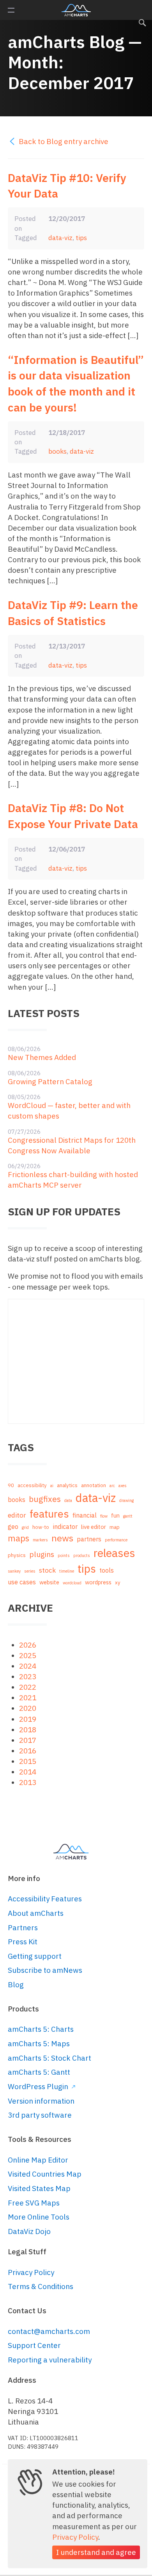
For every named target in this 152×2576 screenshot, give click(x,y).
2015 (28, 1761)
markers (40, 1540)
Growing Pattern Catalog (50, 1081)
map (115, 1527)
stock (47, 1570)
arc (112, 1486)
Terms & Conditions (41, 2286)
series (30, 1571)
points (64, 1555)
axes (123, 1486)
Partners (23, 1928)
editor (17, 1515)
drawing (126, 1500)
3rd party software (40, 2115)
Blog (16, 1985)
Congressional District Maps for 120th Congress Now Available (72, 1145)
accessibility (32, 1485)
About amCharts (36, 1913)
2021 (28, 1698)
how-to (41, 1527)
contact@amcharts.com (49, 2331)
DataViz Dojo (29, 2231)
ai (52, 1486)
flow (104, 1516)
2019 (28, 1719)
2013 (28, 1782)
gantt (128, 1516)
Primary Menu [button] (11, 10)
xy (118, 1583)
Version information (41, 2101)
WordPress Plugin (39, 2086)
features (49, 1513)
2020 (28, 1708)
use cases (22, 1582)
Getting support (35, 1956)
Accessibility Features (45, 1899)
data (68, 1500)
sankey (14, 1571)
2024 (28, 1666)
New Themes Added (42, 1057)
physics (17, 1555)
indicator (65, 1526)
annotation (94, 1485)
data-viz (60, 238)
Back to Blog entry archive (63, 141)
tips (81, 238)
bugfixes (45, 1499)
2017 (28, 1740)
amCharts (76, 10)
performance (116, 1540)
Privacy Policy (31, 2272)
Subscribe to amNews (45, 1970)
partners (89, 1539)
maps (19, 1538)
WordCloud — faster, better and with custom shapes (69, 1111)
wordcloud (72, 1583)
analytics (67, 1485)
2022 (28, 1687)
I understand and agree (96, 2552)
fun (115, 1515)
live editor (94, 1527)
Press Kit (23, 1942)
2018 (28, 1730)
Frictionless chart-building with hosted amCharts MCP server (73, 1180)
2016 (28, 1751)
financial (85, 1515)
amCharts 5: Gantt (39, 2072)
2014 (28, 1772)
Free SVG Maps (34, 2203)
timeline (67, 1571)
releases (114, 1553)
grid (25, 1527)
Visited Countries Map (45, 2174)
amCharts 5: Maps (39, 2043)
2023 (28, 1676)
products (82, 1555)
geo (13, 1526)
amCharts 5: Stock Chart (49, 2058)
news (62, 1538)
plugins (42, 1554)
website (49, 1582)
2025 (28, 1655)
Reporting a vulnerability (50, 2360)
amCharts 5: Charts (41, 2029)
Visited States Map (39, 2188)
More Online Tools (39, 2217)
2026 (28, 1645)
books (57, 451)
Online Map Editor (38, 2160)
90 (11, 1485)
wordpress (98, 1582)
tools (107, 1570)
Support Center (34, 2345)
